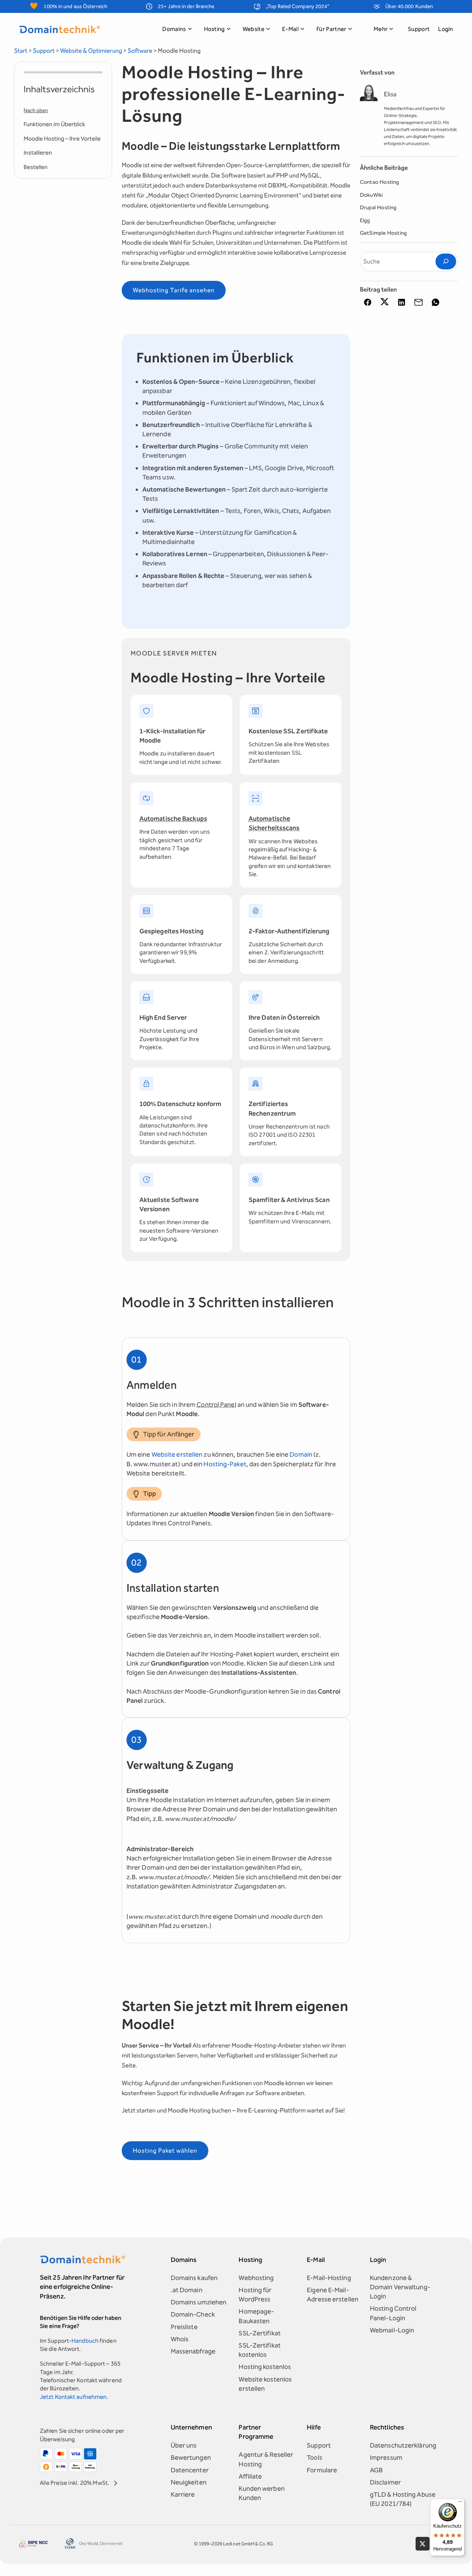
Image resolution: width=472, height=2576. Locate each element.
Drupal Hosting (378, 207)
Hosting (214, 29)
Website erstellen (177, 1454)
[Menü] (460, 2503)
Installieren (38, 153)
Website (254, 29)
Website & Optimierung (91, 51)
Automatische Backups (173, 819)
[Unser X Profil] (422, 2544)
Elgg (365, 220)
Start (21, 51)
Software (140, 51)
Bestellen (36, 167)
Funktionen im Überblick (54, 124)
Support (419, 29)
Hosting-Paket (225, 1464)
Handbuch (85, 2341)
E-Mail (290, 29)
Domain (301, 1454)
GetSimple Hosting (383, 233)
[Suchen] (446, 261)
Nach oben (36, 111)
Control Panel (216, 1405)
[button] (368, 302)
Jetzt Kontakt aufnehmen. (74, 2397)
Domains (174, 29)
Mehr (381, 29)
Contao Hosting (380, 182)
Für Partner (332, 29)
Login (446, 29)
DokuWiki (372, 195)
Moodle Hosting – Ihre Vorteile (62, 139)
